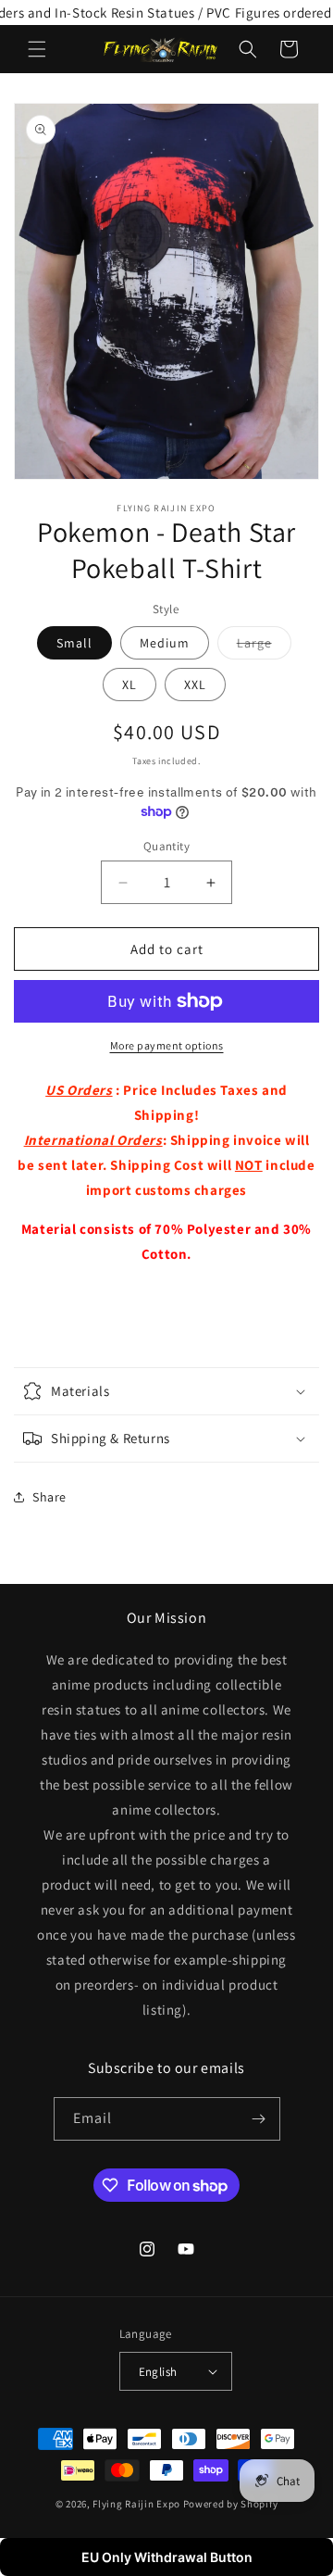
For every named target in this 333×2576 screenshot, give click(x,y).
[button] (37, 49)
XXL (195, 685)
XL (129, 685)
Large (264, 647)
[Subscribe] (259, 2119)
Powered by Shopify (231, 2504)
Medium (165, 643)
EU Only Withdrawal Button (167, 2557)
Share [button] (49, 1497)
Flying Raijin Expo (136, 2504)
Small (74, 643)
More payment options (167, 1045)
